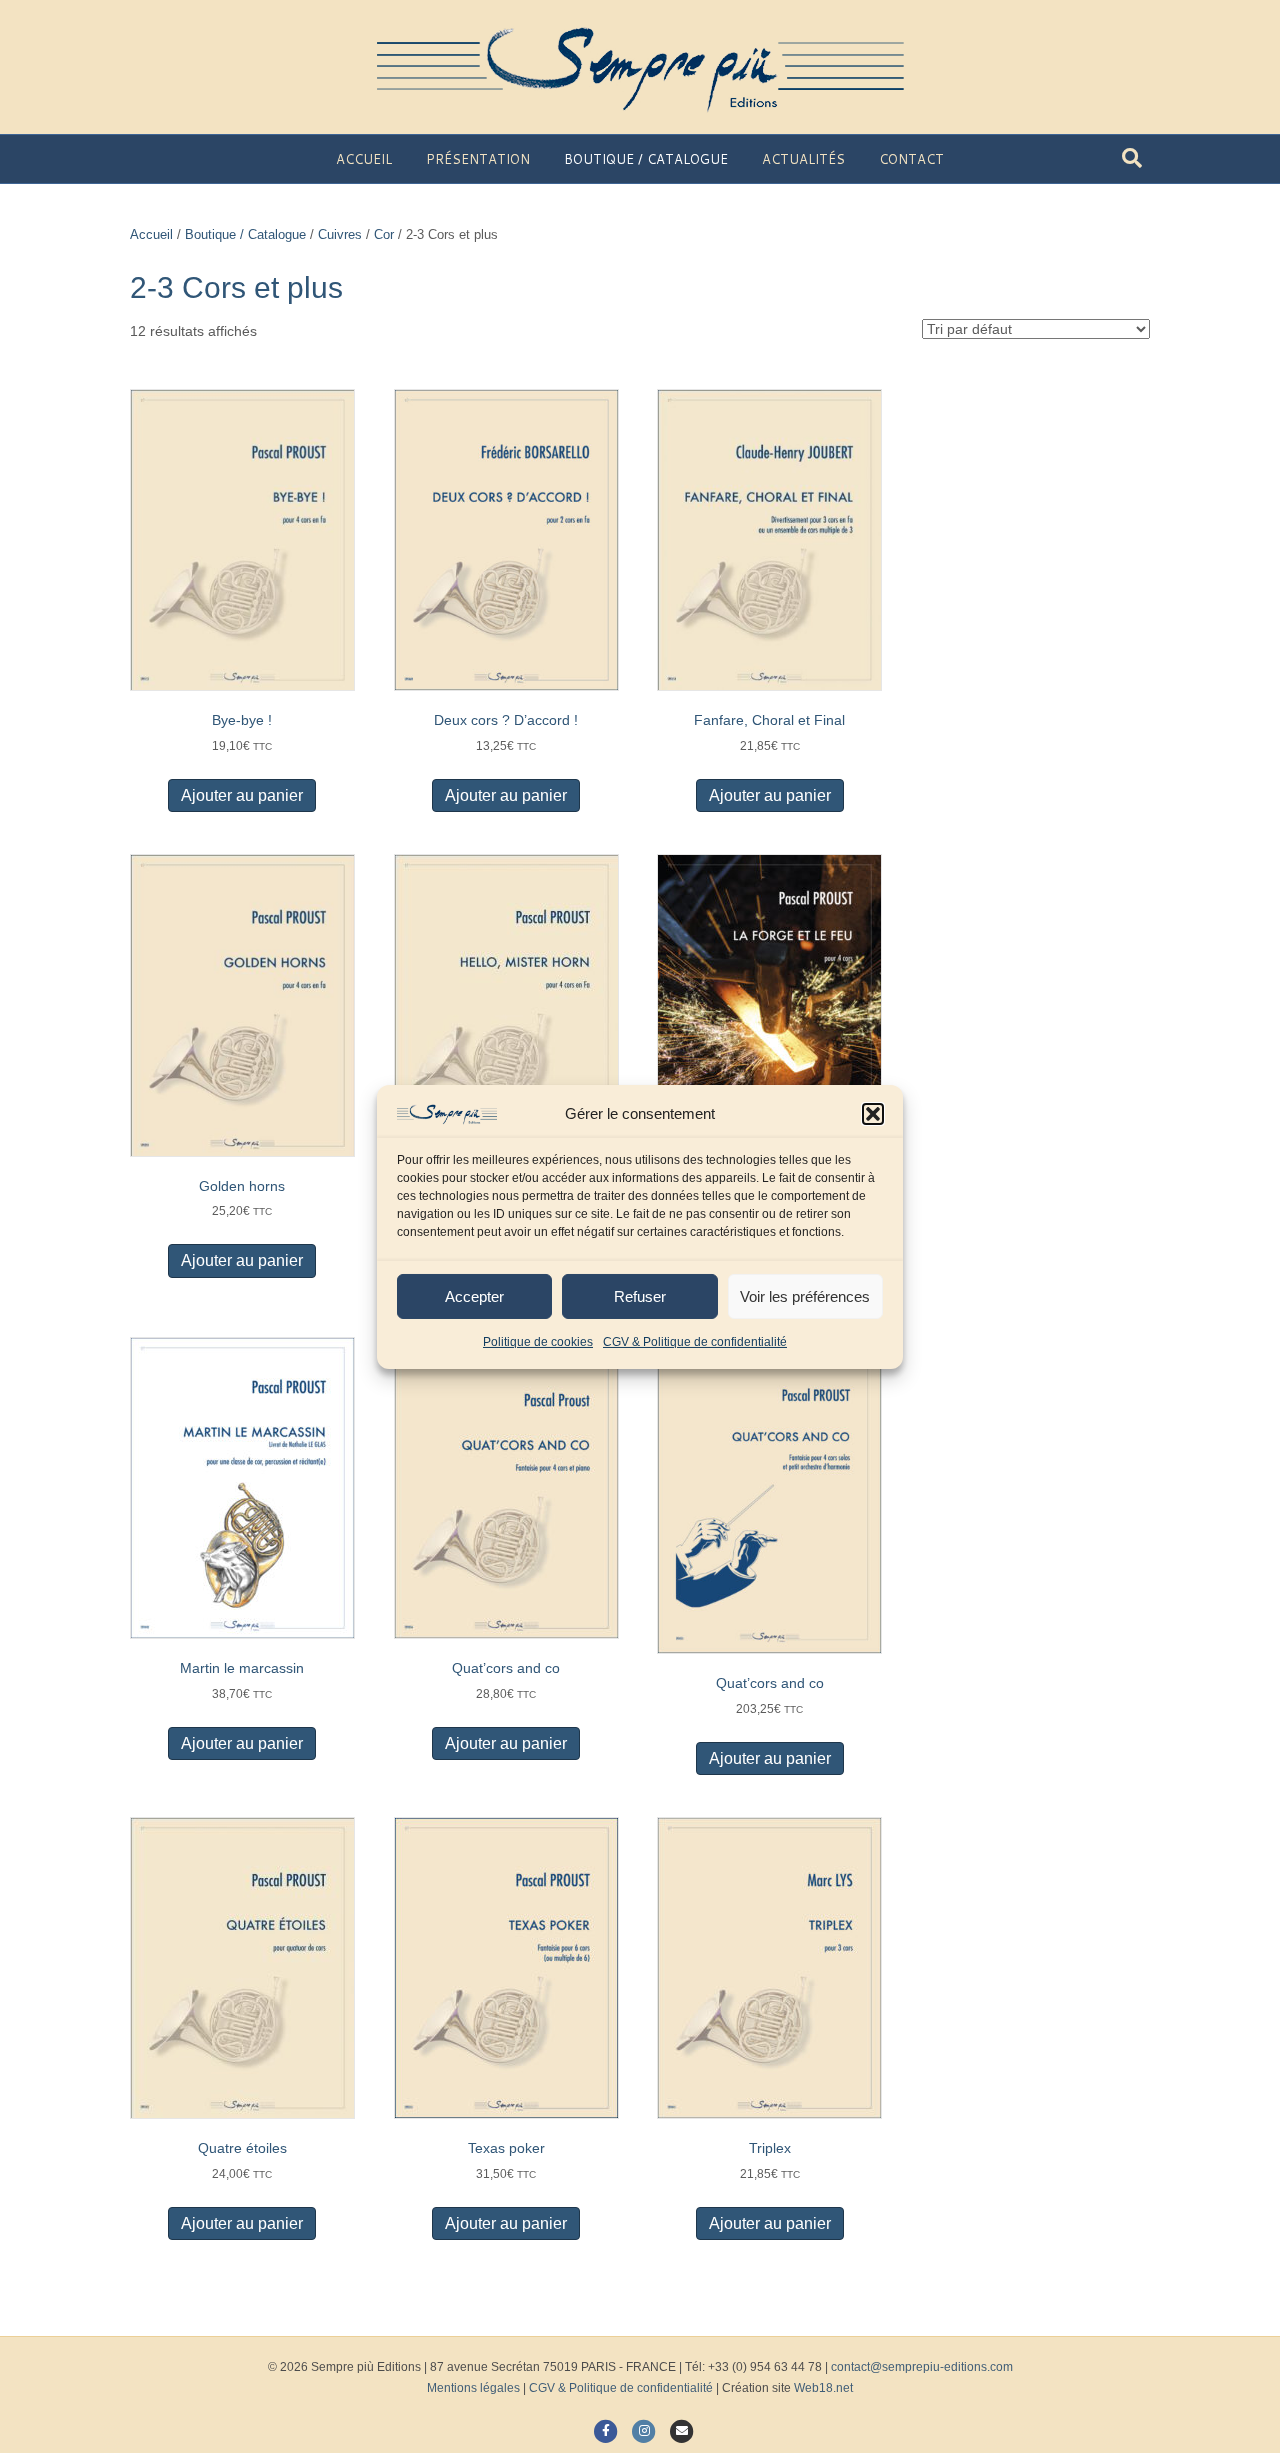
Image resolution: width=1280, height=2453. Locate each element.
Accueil (151, 234)
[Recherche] (1132, 158)
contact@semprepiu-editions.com (922, 2367)
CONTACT (911, 159)
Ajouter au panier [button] (242, 795)
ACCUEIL (364, 159)
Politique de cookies (538, 1342)
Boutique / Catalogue (245, 234)
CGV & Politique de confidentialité (695, 1342)
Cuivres (340, 234)
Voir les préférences (805, 1296)
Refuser (640, 1296)
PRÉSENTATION (478, 159)
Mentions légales (473, 2388)
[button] (873, 1114)
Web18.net (823, 2388)
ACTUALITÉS (803, 159)
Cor (384, 234)
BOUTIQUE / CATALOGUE (646, 159)
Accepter (474, 1296)
